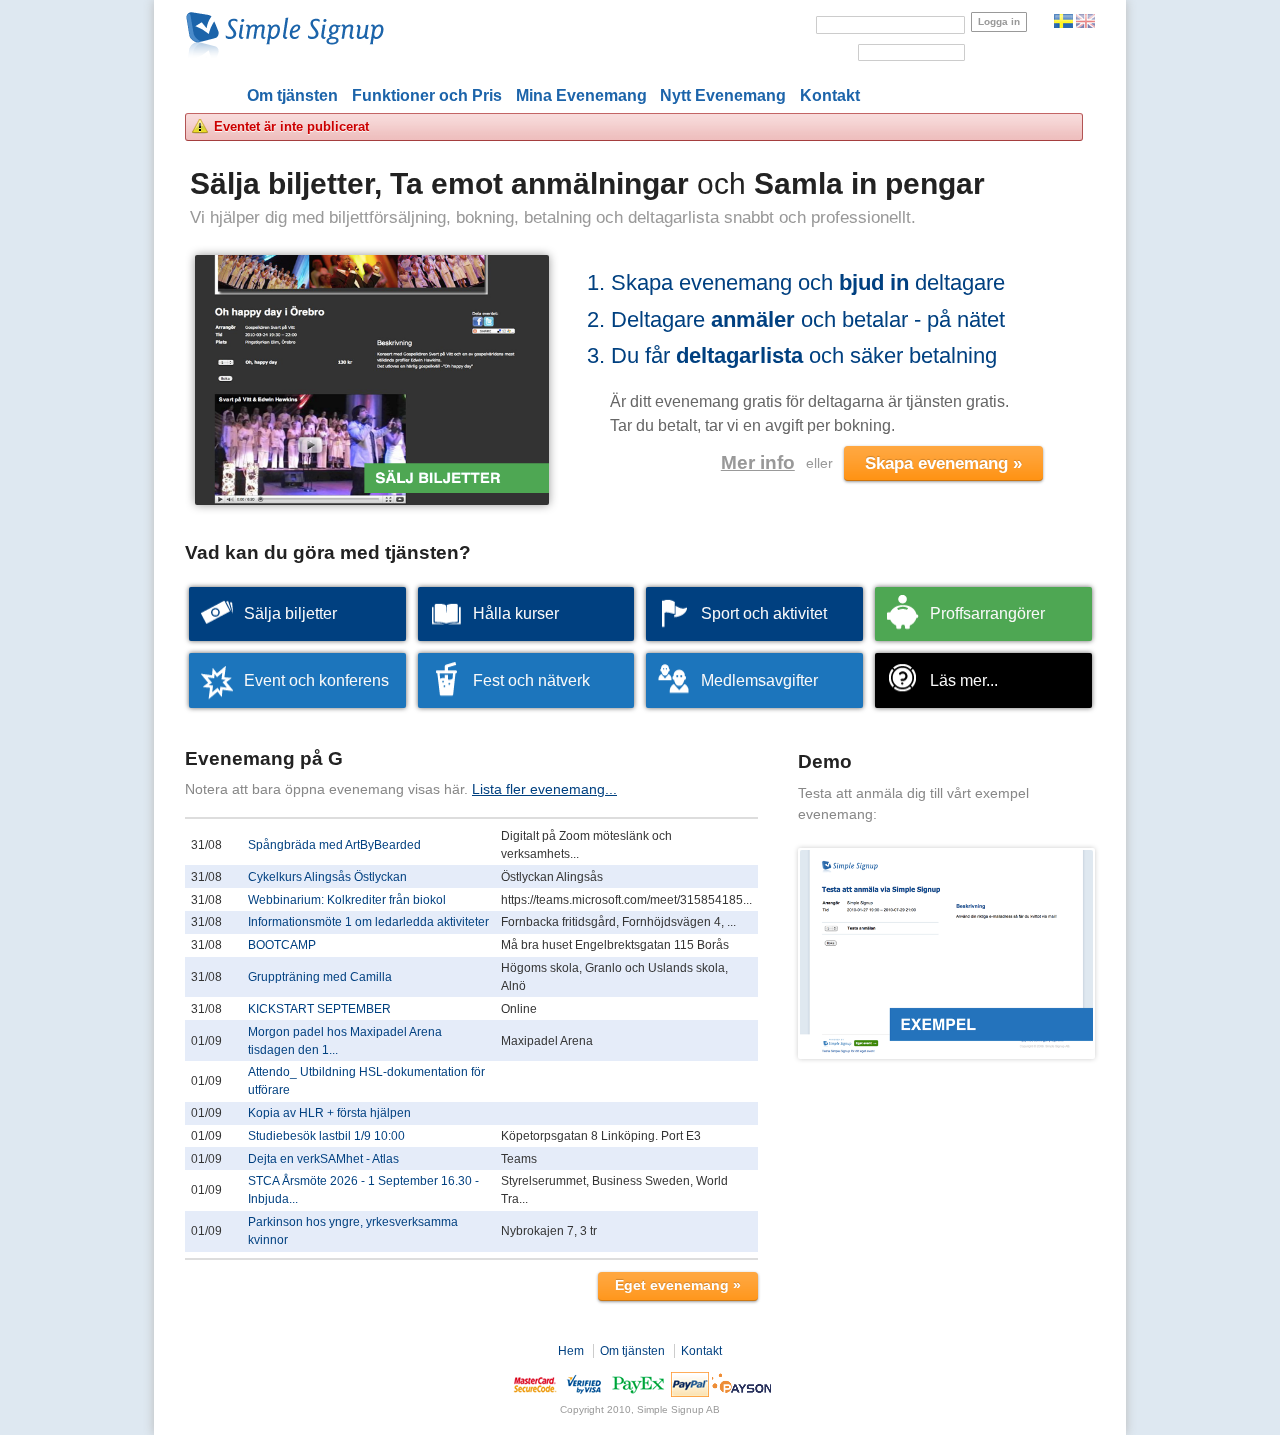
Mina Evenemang (581, 95)
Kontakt (830, 95)
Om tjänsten (292, 95)
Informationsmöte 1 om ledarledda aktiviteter (368, 922)
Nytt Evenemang (723, 95)
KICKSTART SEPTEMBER (319, 1009)
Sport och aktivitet (764, 613)
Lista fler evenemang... (544, 789)
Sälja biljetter (290, 613)
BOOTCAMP (282, 945)
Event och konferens (316, 680)
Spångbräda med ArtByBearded (334, 845)
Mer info (758, 462)
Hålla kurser (516, 613)
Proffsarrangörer (987, 613)
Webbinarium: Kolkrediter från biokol (347, 900)
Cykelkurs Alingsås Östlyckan (327, 877)
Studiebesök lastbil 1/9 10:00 (326, 1136)
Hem (571, 1351)
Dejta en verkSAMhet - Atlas (323, 1159)
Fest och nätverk (531, 680)
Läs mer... (964, 680)
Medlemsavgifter (759, 680)
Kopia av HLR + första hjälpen (329, 1113)
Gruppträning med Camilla (320, 977)
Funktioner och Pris (427, 95)
